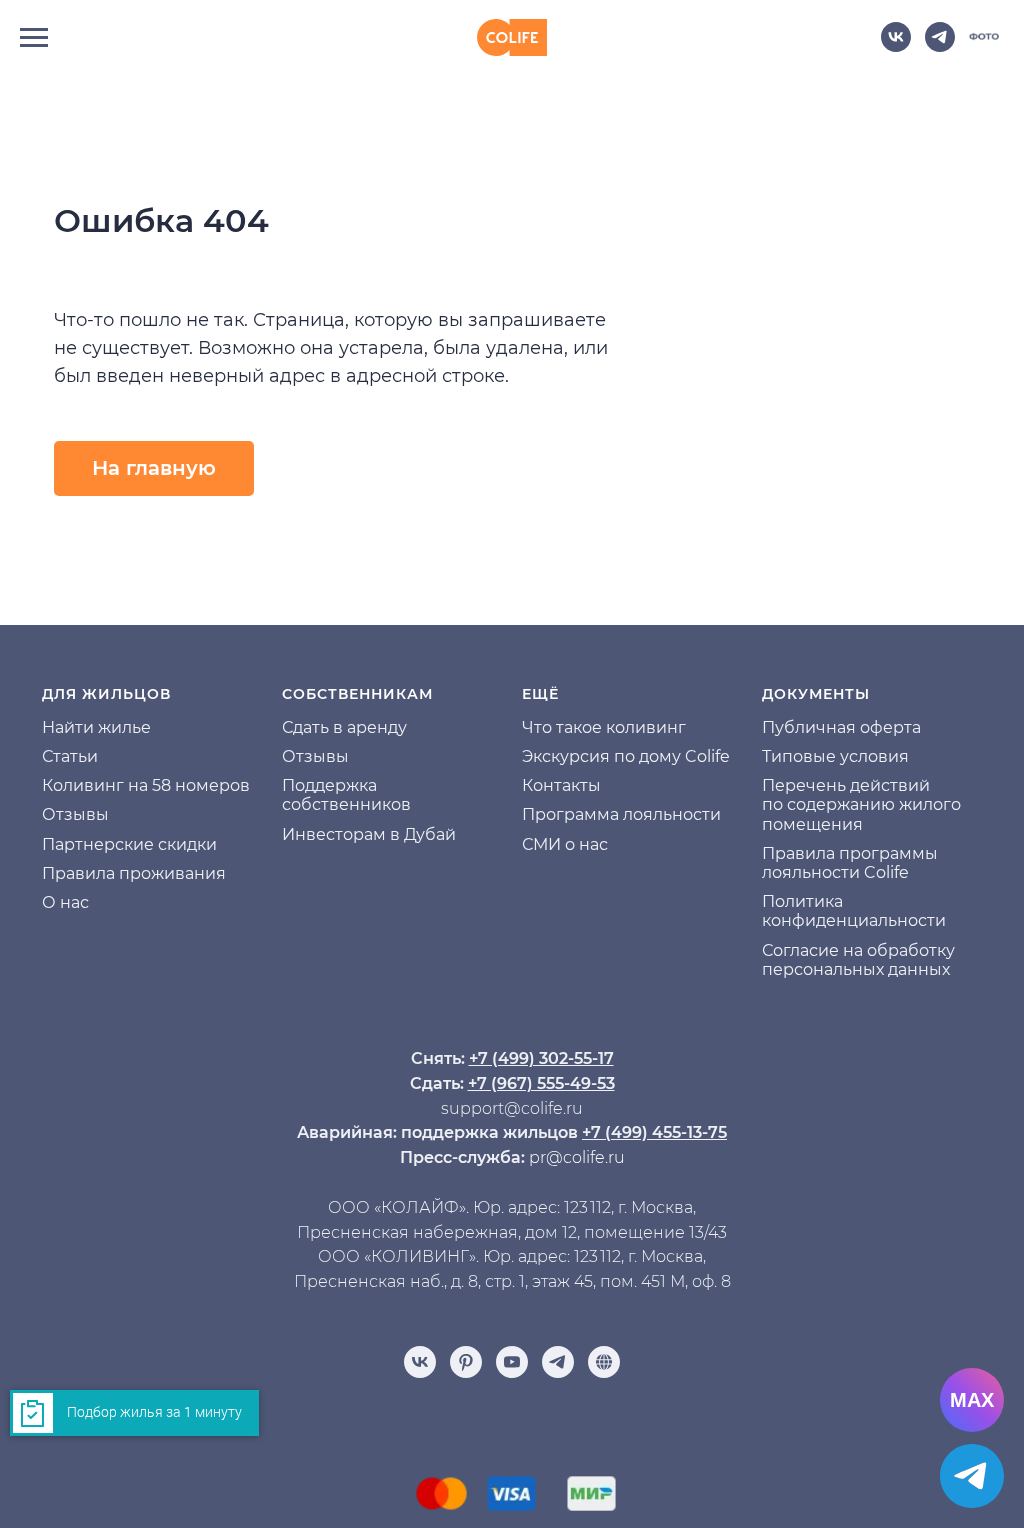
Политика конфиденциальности (854, 911)
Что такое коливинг (604, 727)
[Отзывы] (604, 1362)
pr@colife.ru (577, 1157)
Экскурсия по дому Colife (626, 756)
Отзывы (75, 814)
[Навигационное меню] (34, 38)
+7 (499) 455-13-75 (654, 1132)
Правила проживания (134, 873)
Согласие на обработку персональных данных (858, 960)
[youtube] (512, 1362)
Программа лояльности (621, 814)
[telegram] (940, 46)
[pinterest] (466, 1362)
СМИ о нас (565, 844)
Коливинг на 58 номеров (146, 785)
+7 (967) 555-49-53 (541, 1083)
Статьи (70, 756)
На (53, 727)
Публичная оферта (841, 727)
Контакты (561, 785)
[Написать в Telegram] (972, 1476)
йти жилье (107, 727)
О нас (65, 902)
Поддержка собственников (346, 795)
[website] (984, 46)
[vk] (896, 46)
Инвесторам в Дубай (369, 834)
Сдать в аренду (344, 727)
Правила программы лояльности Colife (850, 863)
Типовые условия (835, 756)
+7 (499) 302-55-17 (541, 1058)
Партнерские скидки (129, 844)
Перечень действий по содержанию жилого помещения (861, 804)
